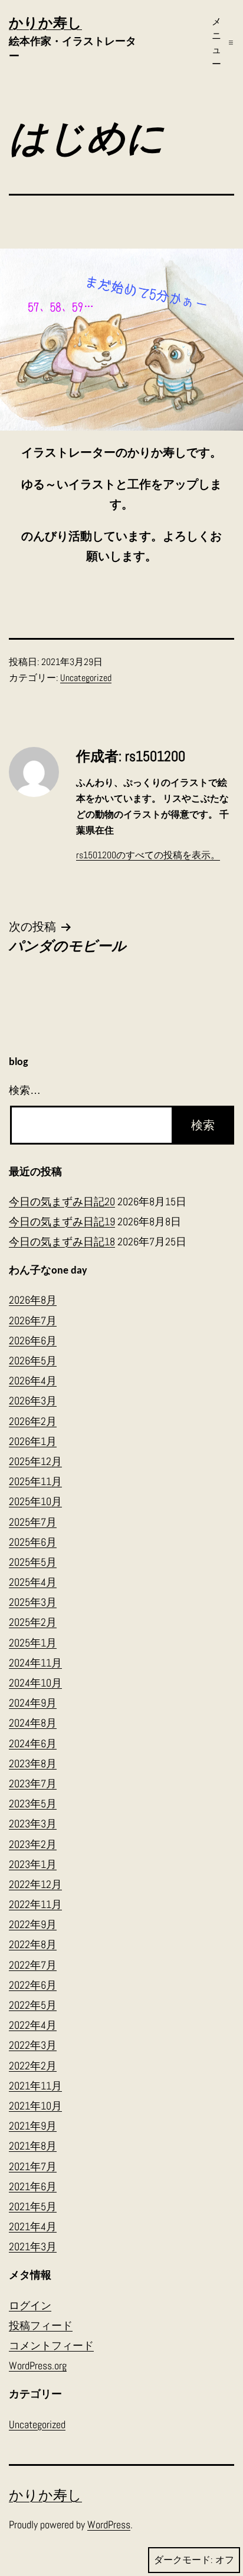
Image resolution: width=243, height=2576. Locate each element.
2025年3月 (33, 1602)
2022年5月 (33, 2005)
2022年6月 (33, 1985)
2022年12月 (35, 1884)
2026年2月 (33, 1421)
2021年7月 (33, 2166)
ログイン (30, 2305)
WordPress (109, 2524)
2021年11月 (35, 2086)
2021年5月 (33, 2206)
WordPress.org (38, 2365)
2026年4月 (33, 1380)
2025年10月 (35, 1501)
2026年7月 (33, 1320)
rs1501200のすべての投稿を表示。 (148, 855)
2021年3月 (33, 2246)
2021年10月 (35, 2106)
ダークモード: (183, 2560)
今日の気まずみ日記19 (62, 1221)
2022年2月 (33, 2066)
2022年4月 (33, 2025)
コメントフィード (51, 2345)
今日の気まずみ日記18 (62, 1241)
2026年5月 (33, 1360)
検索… (25, 1090)
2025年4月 (33, 1582)
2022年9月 (33, 1924)
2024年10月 (35, 1683)
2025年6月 (33, 1542)
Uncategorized (86, 678)
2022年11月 (35, 1904)
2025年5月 (33, 1562)
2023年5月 (33, 1803)
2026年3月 (33, 1401)
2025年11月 (35, 1481)
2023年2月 (33, 1844)
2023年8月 (33, 1763)
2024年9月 (33, 1703)
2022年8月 (33, 1944)
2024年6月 (33, 1743)
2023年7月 (33, 1783)
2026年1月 (33, 1441)
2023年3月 (33, 1823)
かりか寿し (45, 23)
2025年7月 (33, 1522)
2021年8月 (33, 2146)
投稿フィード (41, 2325)
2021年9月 (33, 2126)
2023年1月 (33, 1864)
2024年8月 (33, 1723)
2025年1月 (33, 1643)
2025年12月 (35, 1461)
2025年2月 (33, 1622)
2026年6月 (33, 1340)
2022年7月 (33, 1965)
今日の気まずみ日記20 (62, 1201)
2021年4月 (33, 2226)
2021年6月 (33, 2186)
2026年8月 (33, 1300)
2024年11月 (35, 1663)
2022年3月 (33, 2045)
